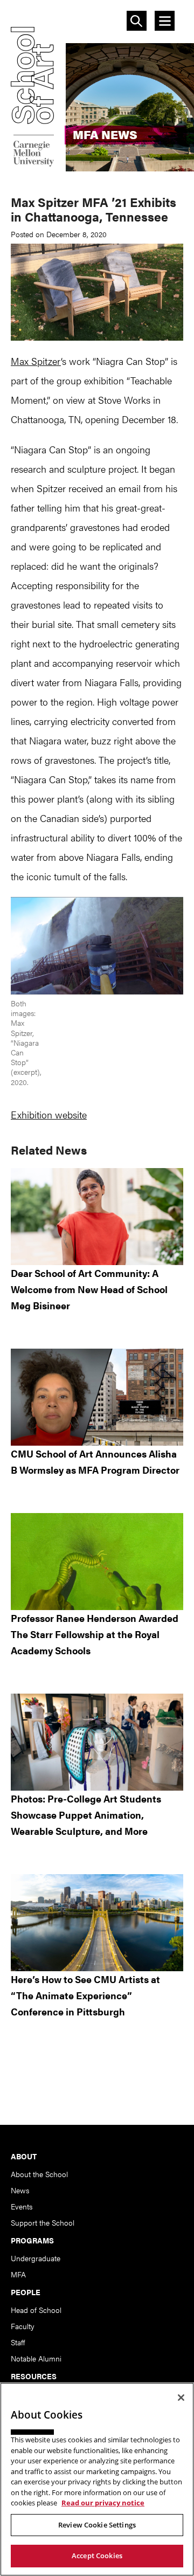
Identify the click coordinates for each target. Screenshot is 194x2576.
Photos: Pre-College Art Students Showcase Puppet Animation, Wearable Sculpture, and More (86, 1815)
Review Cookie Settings (97, 2525)
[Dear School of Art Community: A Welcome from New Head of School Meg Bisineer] (97, 1217)
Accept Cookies (97, 2556)
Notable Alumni (36, 2358)
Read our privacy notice (103, 2503)
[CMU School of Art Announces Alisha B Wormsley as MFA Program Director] (97, 1397)
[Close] (181, 2398)
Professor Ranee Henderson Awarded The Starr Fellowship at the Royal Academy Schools (95, 1634)
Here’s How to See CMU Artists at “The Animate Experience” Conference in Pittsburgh (85, 1995)
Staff (18, 2342)
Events (22, 2206)
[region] (97, 2479)
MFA (18, 2274)
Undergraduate (36, 2258)
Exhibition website (49, 1114)
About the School (39, 2174)
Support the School (43, 2222)
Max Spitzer (36, 361)
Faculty (23, 2326)
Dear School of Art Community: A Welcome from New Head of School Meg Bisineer (89, 1289)
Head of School (36, 2310)
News (20, 2190)
